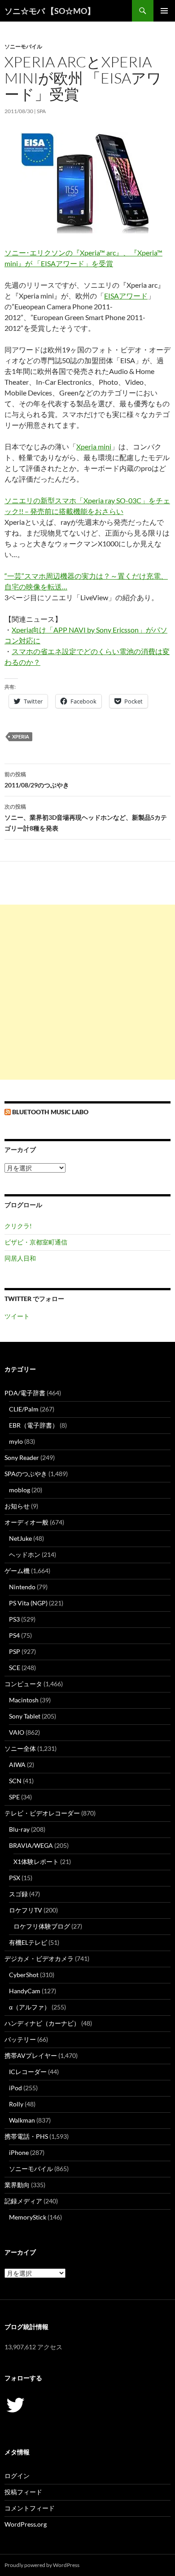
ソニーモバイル (23, 46)
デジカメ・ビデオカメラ (39, 1958)
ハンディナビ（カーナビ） (42, 2023)
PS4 (14, 1635)
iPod (15, 2088)
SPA (41, 111)
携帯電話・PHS (26, 2136)
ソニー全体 (20, 1748)
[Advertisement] (87, 992)
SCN (15, 1781)
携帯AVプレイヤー (31, 2055)
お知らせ (17, 1506)
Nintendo (22, 1587)
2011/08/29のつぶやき (37, 780)
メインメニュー (164, 11)
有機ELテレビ (28, 1942)
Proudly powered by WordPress (42, 2565)
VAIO (17, 1732)
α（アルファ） (30, 2007)
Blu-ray (19, 1829)
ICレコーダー (28, 2072)
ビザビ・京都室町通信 (36, 1242)
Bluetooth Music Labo (50, 1112)
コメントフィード (30, 2508)
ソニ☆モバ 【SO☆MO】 (50, 11)
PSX (15, 1878)
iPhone (19, 2152)
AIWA (17, 1765)
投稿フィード (23, 2492)
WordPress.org (26, 2524)
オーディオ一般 (26, 1522)
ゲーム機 (17, 1571)
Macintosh (24, 1700)
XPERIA (21, 736)
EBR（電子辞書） (34, 1425)
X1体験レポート (36, 1862)
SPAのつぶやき (26, 1474)
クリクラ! (18, 1226)
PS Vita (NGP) (28, 1603)
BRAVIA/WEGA (31, 1845)
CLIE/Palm (24, 1409)
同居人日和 (20, 1258)
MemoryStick (28, 2217)
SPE (14, 1797)
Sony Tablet (25, 1716)
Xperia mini (94, 446)
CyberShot (24, 1975)
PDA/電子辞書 (25, 1393)
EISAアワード (126, 296)
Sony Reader (22, 1457)
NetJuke (20, 1538)
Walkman (22, 2120)
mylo (16, 1441)
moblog (20, 1490)
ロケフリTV (26, 1910)
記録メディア (23, 2201)
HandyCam (25, 1991)
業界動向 (17, 2185)
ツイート (17, 1316)
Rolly (16, 2104)
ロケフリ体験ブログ (42, 1926)
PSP (15, 1651)
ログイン (17, 2476)
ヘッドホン (25, 1554)
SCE (15, 1668)
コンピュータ (23, 1684)
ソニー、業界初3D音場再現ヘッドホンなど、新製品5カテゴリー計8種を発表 (86, 818)
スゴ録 (18, 1894)
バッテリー (20, 2039)
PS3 (14, 1619)
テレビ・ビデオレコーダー (42, 1813)
